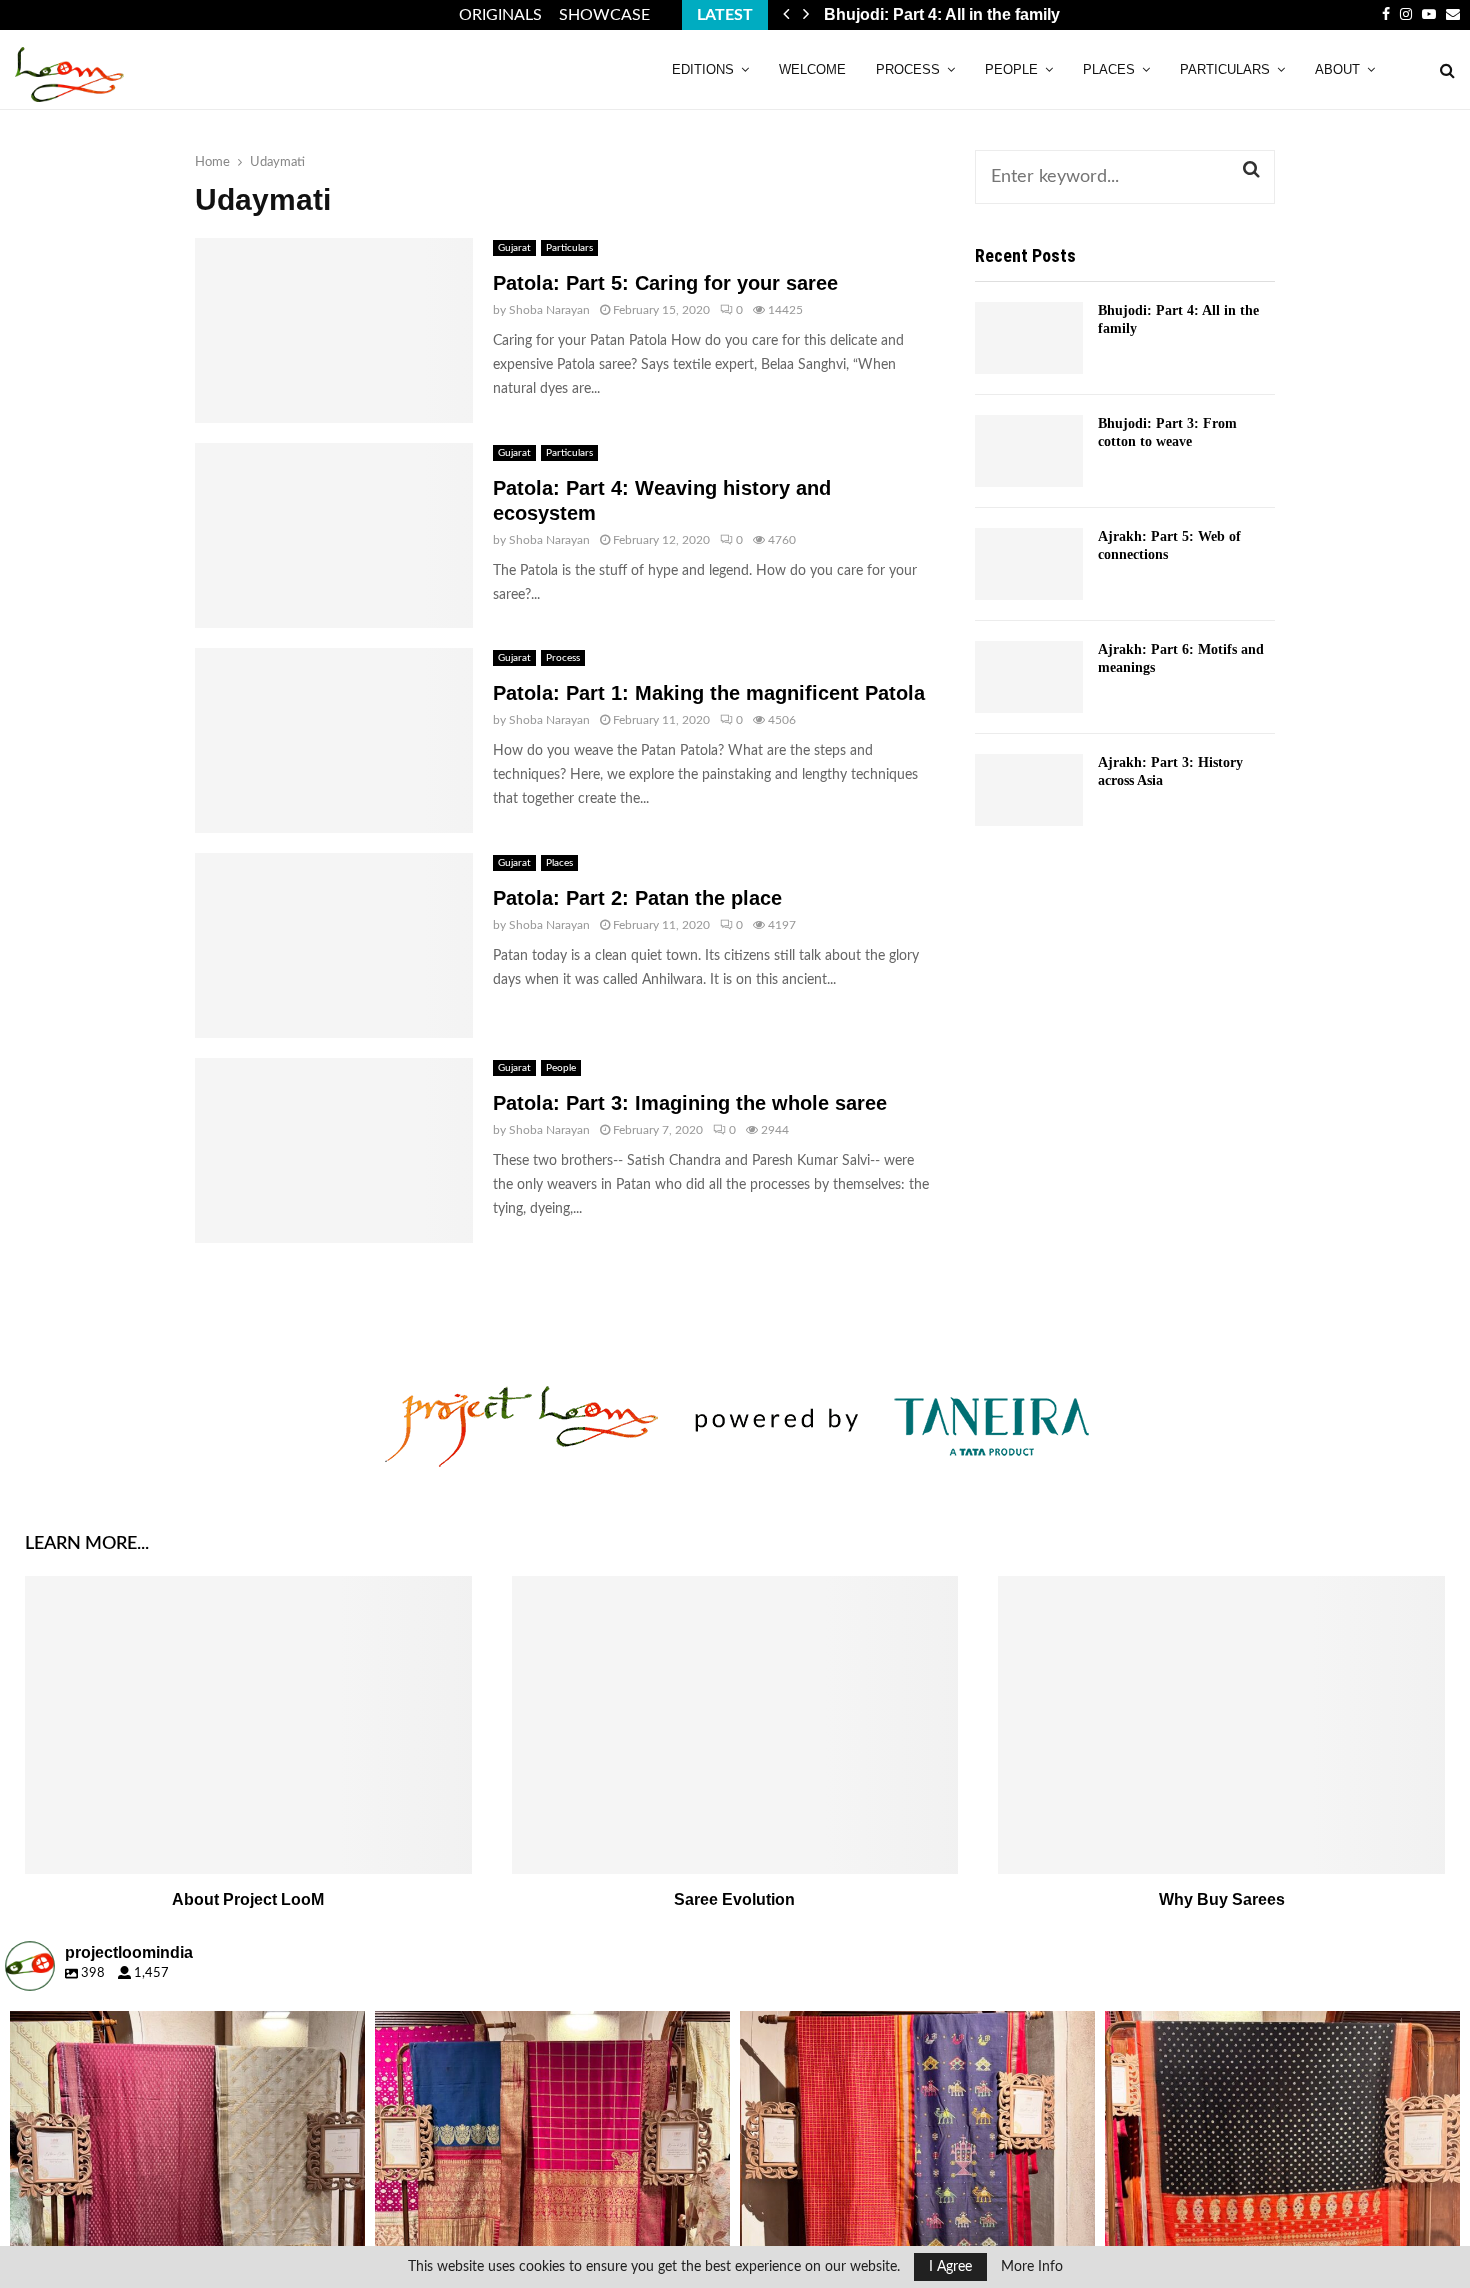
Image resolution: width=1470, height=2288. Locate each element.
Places (1109, 69)
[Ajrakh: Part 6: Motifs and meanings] (1029, 677)
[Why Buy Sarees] (1221, 1725)
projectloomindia (184, 2030)
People (1011, 69)
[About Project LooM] (248, 1725)
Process (908, 69)
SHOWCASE (604, 15)
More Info (1032, 2267)
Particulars (1225, 69)
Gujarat (514, 248)
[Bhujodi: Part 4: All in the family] (1029, 338)
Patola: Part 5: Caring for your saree (665, 283)
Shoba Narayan (549, 310)
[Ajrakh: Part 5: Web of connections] (1029, 564)
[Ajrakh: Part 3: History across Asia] (1029, 790)
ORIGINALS (500, 15)
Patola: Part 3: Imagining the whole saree (690, 1103)
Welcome (812, 69)
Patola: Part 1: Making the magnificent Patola (709, 693)
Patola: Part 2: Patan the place (637, 898)
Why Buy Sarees (1222, 1899)
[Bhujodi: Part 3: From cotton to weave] (1029, 451)
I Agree (950, 2267)
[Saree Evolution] (735, 1725)
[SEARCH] (1251, 170)
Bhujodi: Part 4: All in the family (942, 14)
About (1337, 69)
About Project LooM (248, 1899)
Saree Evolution (734, 1899)
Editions (703, 69)
